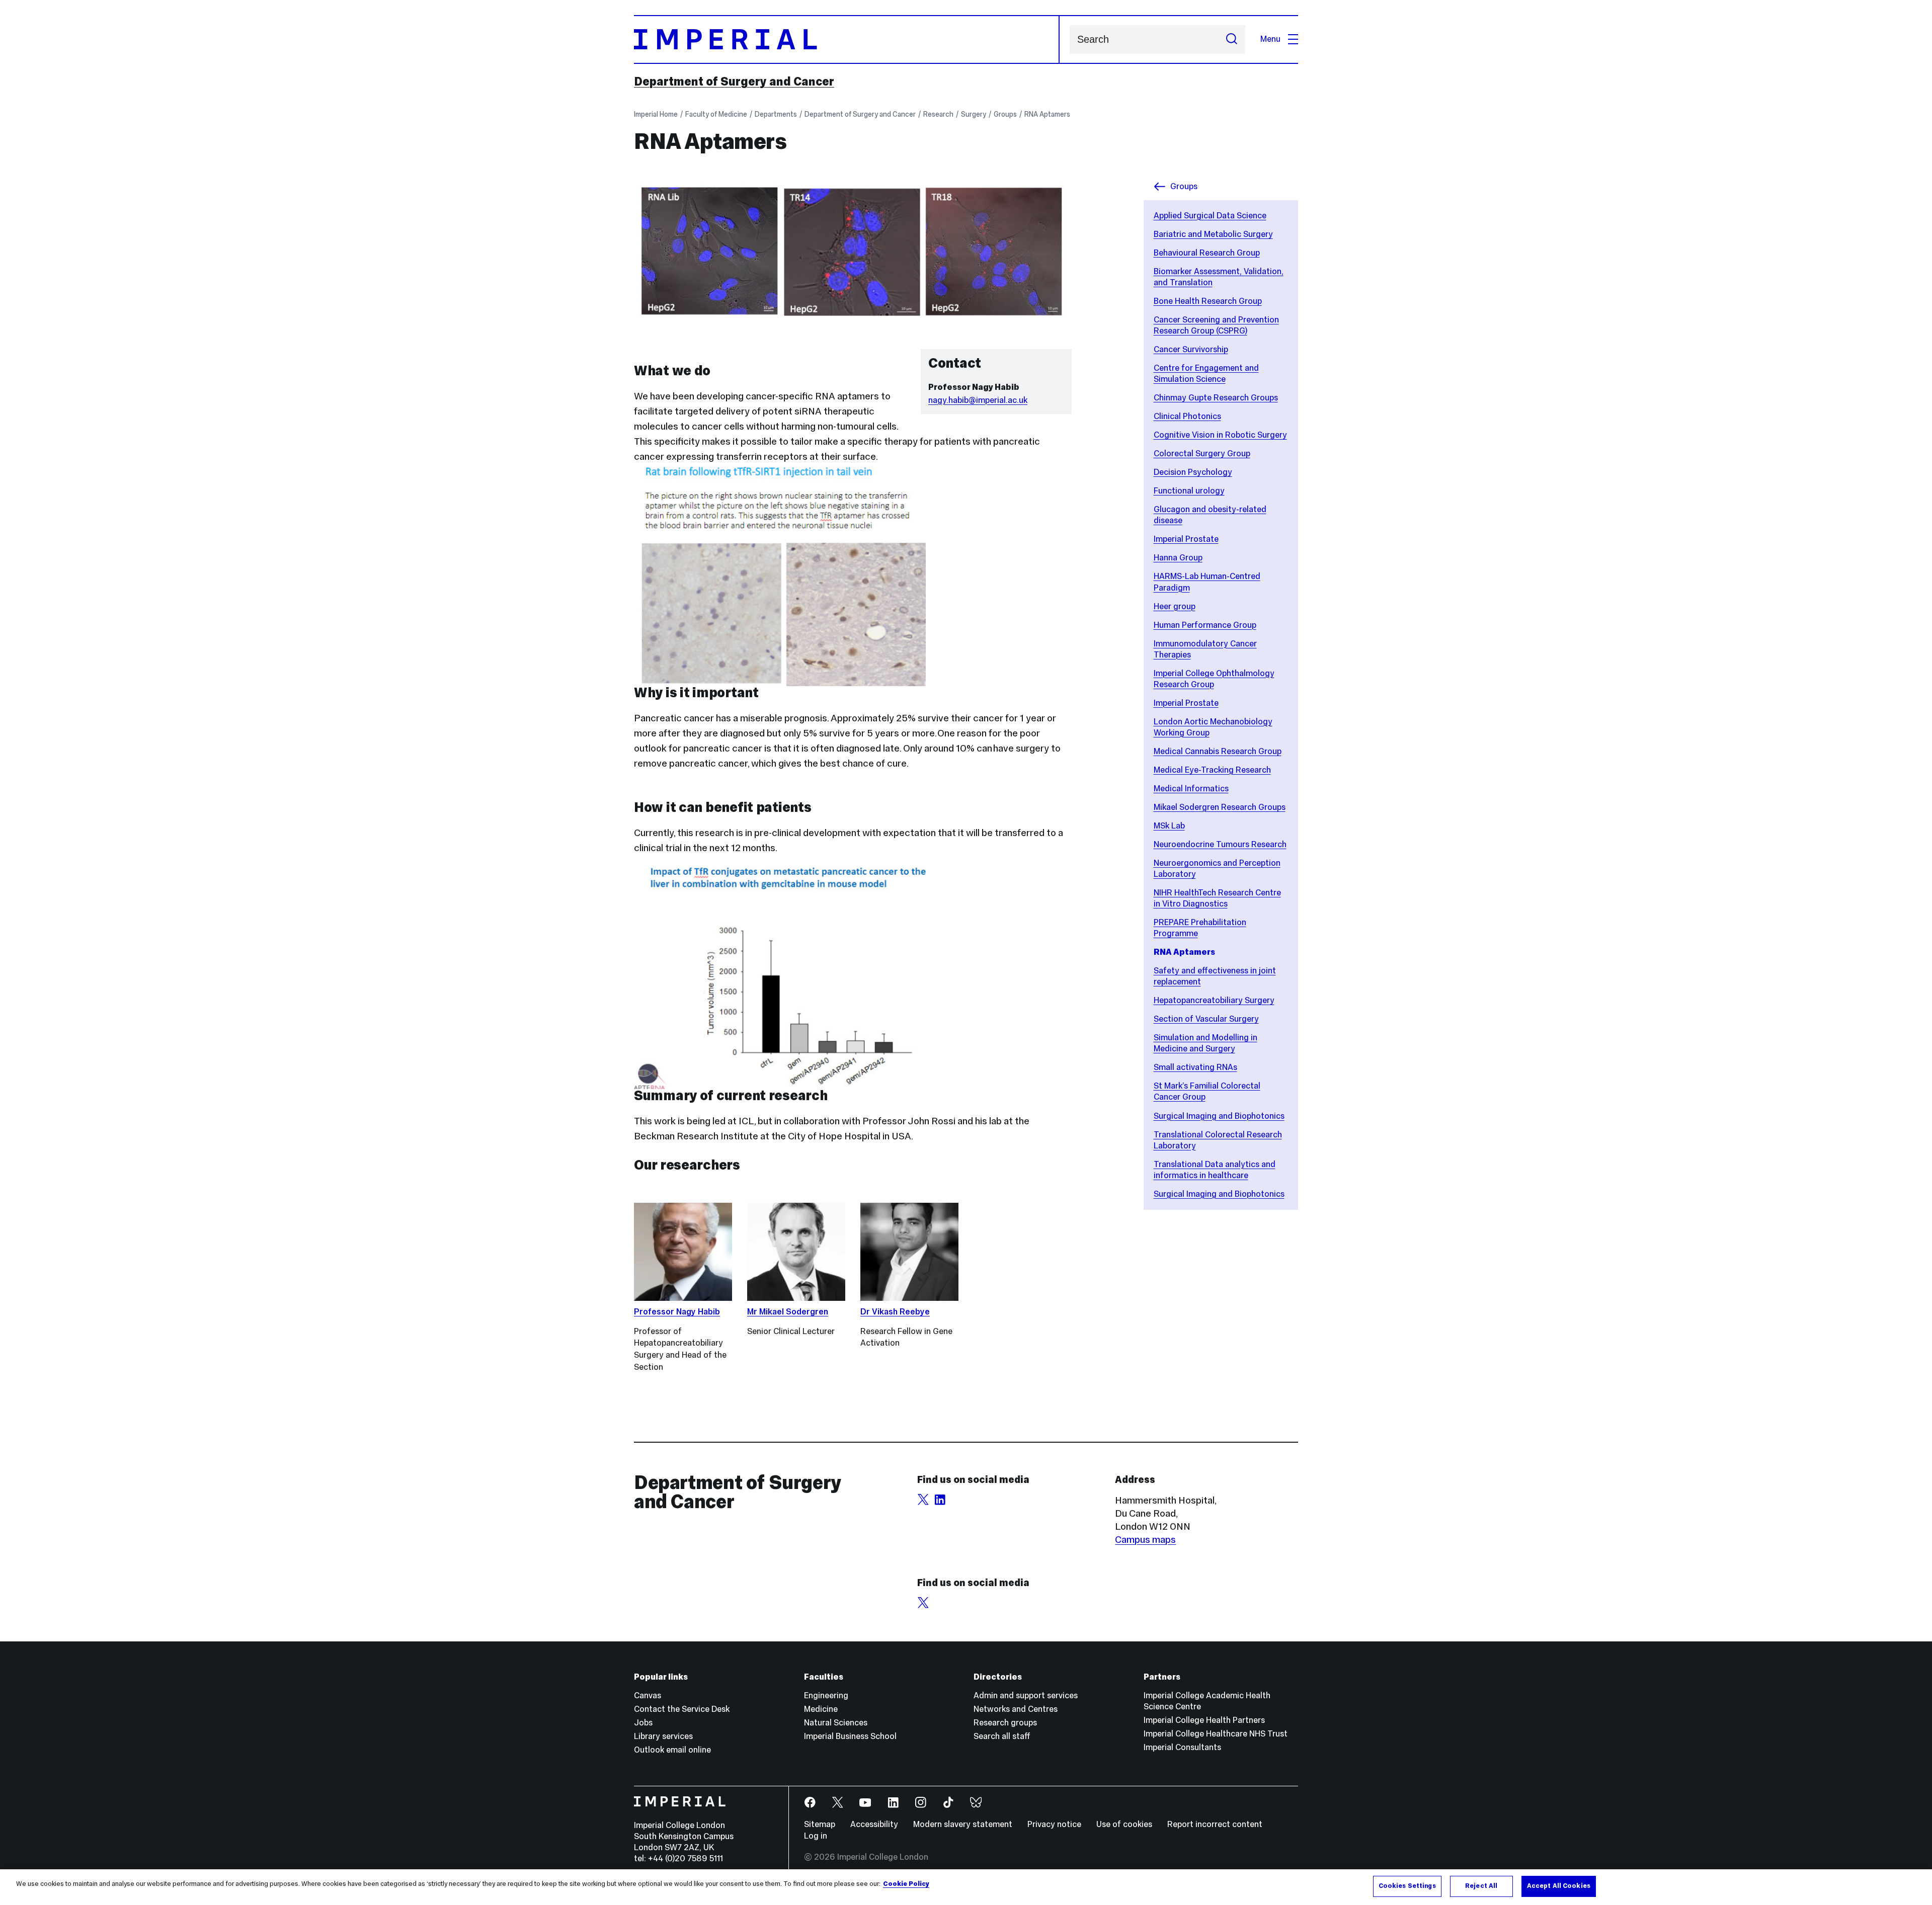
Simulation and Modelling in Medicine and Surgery (1205, 1043)
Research (938, 114)
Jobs (643, 1723)
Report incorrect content (1215, 1824)
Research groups (1005, 1723)
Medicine (821, 1709)
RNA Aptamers (1047, 114)
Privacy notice (1054, 1824)
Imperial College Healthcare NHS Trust (1216, 1734)
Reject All (1481, 1886)
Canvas (648, 1695)
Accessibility (874, 1824)
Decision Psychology (1193, 472)
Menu (1270, 39)
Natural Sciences (836, 1723)
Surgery (974, 114)
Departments (776, 114)
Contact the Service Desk (682, 1709)
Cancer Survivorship (1191, 349)
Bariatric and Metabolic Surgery (1213, 234)
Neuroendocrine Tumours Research (1220, 844)
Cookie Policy (906, 1884)
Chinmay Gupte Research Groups (1216, 398)
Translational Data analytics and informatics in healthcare (1215, 1170)
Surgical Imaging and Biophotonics (1219, 1116)
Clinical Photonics (1187, 416)
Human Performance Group (1205, 625)
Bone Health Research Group (1208, 301)
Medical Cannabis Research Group (1218, 751)
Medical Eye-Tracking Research (1212, 770)
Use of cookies (1124, 1824)
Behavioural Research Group (1207, 253)
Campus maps (1145, 1539)
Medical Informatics (1191, 789)
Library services (663, 1736)
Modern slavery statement (963, 1824)
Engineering (826, 1695)
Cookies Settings (1407, 1886)
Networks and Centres (1016, 1709)
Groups (1005, 114)
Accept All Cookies (1559, 1886)
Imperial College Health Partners (1204, 1720)
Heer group (1175, 606)
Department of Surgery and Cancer (734, 81)
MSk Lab (1169, 826)
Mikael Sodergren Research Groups (1220, 807)
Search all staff (1002, 1736)
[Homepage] (847, 39)
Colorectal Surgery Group (1202, 453)
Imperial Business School (850, 1736)
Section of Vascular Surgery (1206, 1019)
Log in (816, 1836)
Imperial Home (656, 114)
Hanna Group (1178, 558)
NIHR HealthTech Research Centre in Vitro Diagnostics (1217, 898)
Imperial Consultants (1182, 1747)
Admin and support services (1026, 1695)
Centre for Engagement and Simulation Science (1206, 374)
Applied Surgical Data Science (1210, 216)
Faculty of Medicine (716, 114)
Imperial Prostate (1186, 539)
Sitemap (820, 1824)
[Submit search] (1232, 39)
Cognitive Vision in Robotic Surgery (1220, 435)
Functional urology (1189, 491)
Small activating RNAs (1195, 1067)
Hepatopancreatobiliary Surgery (1214, 1000)
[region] (966, 1887)
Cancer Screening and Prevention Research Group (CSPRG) (1216, 325)
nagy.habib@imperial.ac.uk (978, 400)
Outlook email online (672, 1750)
